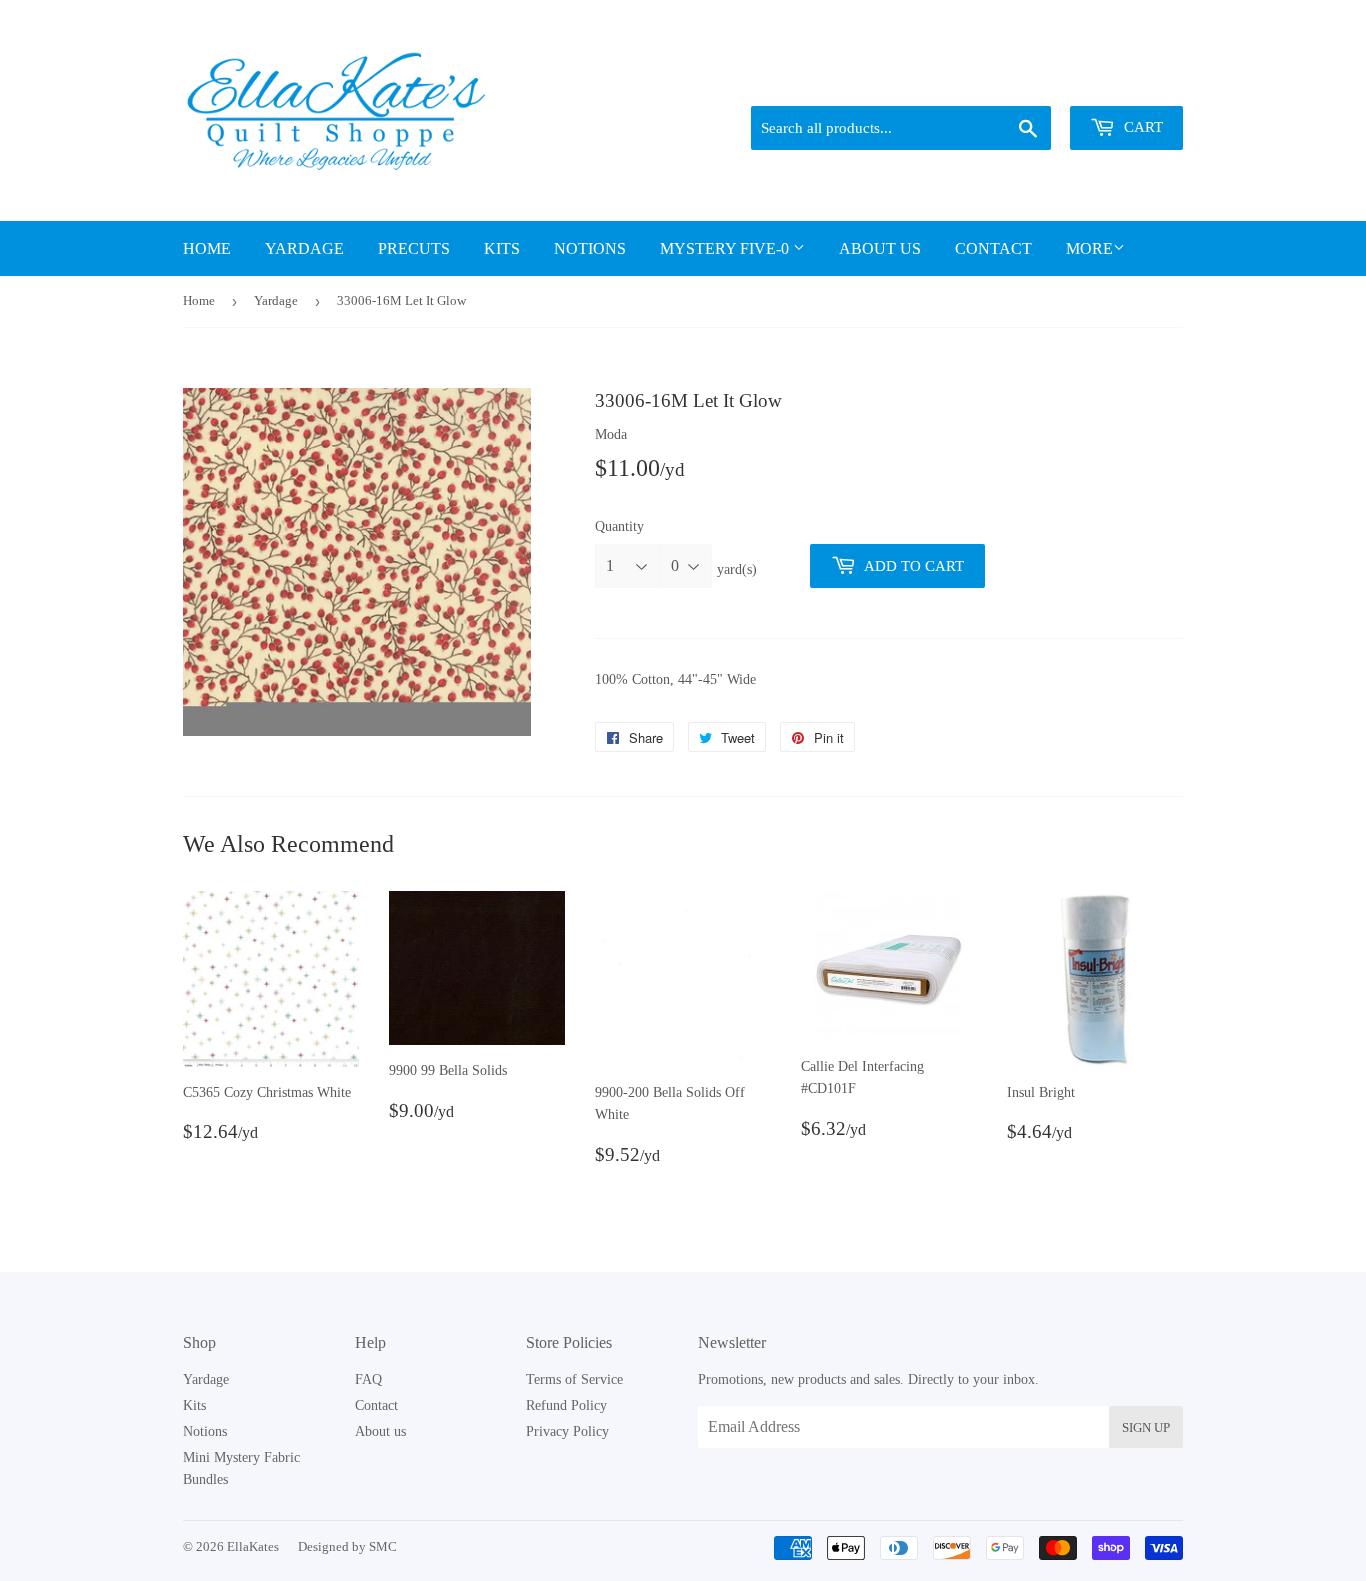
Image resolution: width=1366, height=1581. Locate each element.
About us (880, 248)
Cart (1141, 127)
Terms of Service (574, 1379)
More (1089, 248)
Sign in (1044, 81)
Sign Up (1146, 1427)
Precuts (414, 248)
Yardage (304, 248)
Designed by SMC (347, 1546)
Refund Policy (566, 1405)
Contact (993, 248)
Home (207, 248)
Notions (590, 248)
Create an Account (1135, 81)
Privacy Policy (567, 1431)
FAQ (368, 1379)
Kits (502, 248)
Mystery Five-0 (726, 248)
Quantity (619, 526)
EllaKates (253, 1546)
